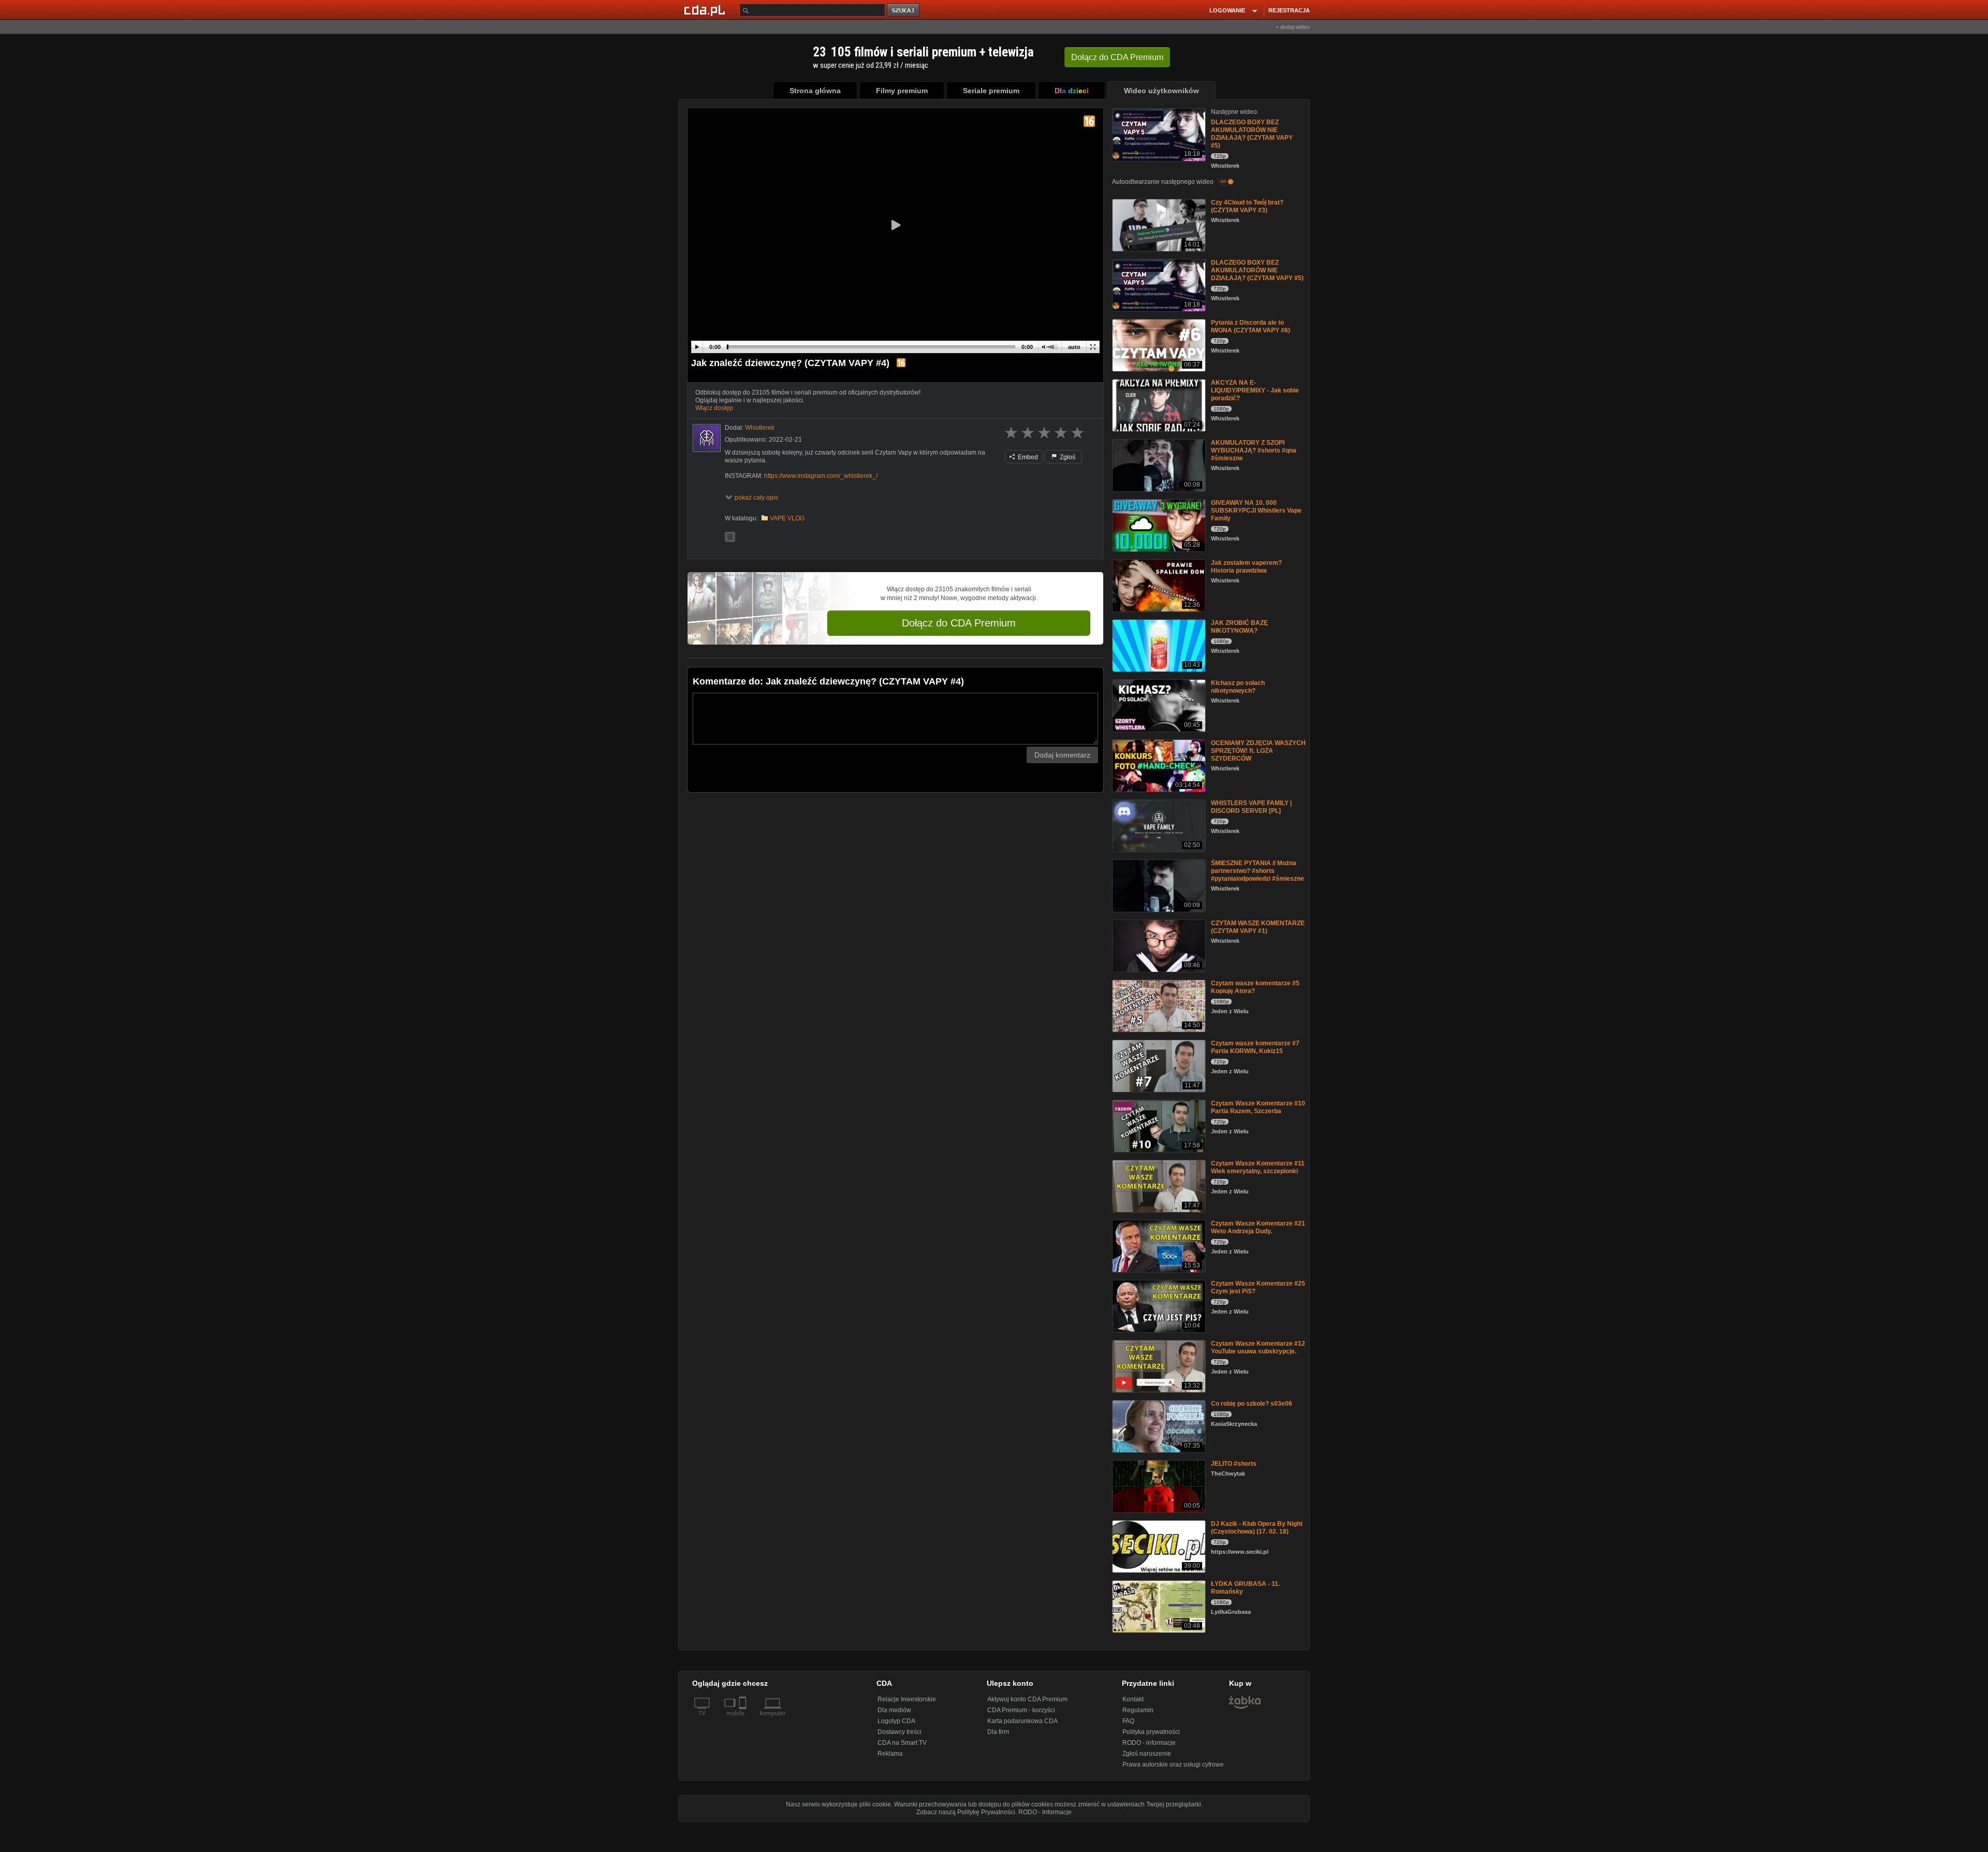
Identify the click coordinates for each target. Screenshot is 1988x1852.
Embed (1027, 457)
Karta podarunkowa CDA (1022, 1721)
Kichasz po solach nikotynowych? (1238, 687)
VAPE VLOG (787, 518)
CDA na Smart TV (902, 1743)
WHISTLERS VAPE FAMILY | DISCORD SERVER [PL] (1251, 807)
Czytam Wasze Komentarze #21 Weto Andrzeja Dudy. (1258, 1227)
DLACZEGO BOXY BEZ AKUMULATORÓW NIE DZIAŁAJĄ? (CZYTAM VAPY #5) (1252, 134)
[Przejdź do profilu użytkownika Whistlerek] (707, 438)
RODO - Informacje (1045, 1812)
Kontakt (1133, 1699)
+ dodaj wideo (1293, 27)
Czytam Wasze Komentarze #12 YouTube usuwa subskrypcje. (1258, 1347)
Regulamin (1138, 1710)
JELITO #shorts (1234, 1464)
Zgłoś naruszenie (1147, 1754)
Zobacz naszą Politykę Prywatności (966, 1812)
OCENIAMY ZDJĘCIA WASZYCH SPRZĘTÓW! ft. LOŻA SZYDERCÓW (1258, 751)
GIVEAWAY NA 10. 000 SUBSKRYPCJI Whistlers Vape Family (1256, 511)
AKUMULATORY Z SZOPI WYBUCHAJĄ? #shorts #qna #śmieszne (1254, 450)
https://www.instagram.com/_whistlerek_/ (821, 476)
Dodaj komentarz (1062, 755)
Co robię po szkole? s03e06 (1252, 1404)
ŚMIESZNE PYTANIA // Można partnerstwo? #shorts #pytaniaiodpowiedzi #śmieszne (1258, 871)
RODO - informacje (1149, 1743)
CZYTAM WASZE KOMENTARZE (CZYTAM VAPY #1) (1258, 927)
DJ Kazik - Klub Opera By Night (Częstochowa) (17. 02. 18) (1257, 1528)
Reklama (890, 1754)
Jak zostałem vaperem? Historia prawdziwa (1246, 567)
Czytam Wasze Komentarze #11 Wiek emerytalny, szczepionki (1258, 1167)
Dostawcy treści (900, 1732)
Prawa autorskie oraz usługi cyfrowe (1173, 1764)
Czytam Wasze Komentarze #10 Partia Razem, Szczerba (1258, 1107)
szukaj (904, 11)
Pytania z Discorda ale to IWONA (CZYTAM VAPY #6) (1251, 326)
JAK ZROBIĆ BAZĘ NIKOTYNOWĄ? (1239, 627)
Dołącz (1117, 57)
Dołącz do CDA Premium (959, 623)
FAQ (1128, 1721)
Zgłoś (1067, 457)
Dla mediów (894, 1710)
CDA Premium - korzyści (1021, 1710)
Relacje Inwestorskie (907, 1699)
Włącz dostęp (714, 408)
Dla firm (998, 1732)
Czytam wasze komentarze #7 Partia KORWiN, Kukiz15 (1255, 1047)
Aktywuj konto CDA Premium (1027, 1699)
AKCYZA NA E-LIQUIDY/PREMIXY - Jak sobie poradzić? (1255, 390)
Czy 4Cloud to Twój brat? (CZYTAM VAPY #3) (1247, 206)
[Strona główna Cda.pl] (706, 10)
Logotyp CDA (896, 1721)
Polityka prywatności (1151, 1732)
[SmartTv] (744, 1719)
